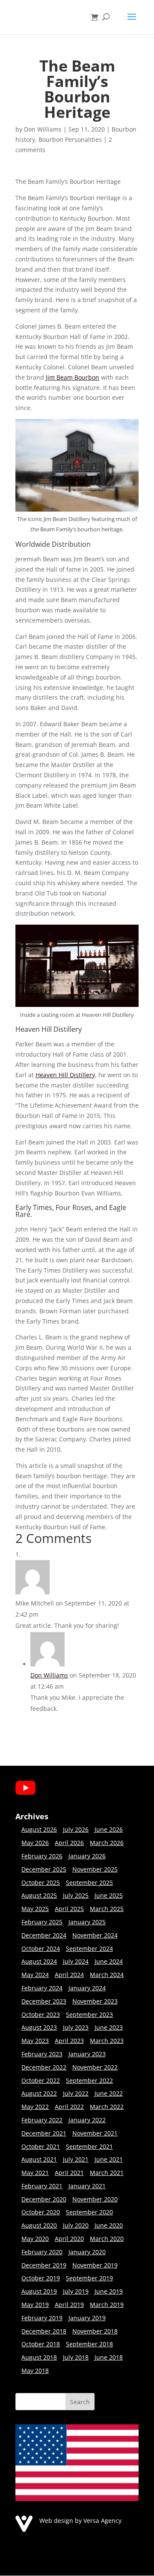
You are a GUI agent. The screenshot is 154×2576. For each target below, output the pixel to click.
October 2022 (41, 2080)
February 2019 (42, 2318)
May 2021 (35, 2173)
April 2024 (69, 1975)
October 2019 (41, 2278)
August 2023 (39, 2027)
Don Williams (43, 129)
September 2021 (89, 2146)
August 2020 (39, 2225)
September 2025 (89, 1883)
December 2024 (44, 1935)
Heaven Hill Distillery (65, 1075)
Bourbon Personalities (70, 139)
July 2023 (76, 2027)
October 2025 (41, 1883)
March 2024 (107, 1975)
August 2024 (39, 1961)
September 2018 (89, 2344)
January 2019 (87, 2318)
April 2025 (69, 1909)
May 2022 (35, 2107)
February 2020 (42, 2252)
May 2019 (35, 2305)
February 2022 (42, 2120)
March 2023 (107, 2041)
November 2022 (95, 2067)
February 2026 (42, 1856)
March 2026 (107, 1843)
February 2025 (42, 1922)
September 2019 (89, 2278)
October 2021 (41, 2146)
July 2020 (76, 2225)
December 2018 (44, 2331)
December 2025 (44, 1869)
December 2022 (44, 2067)
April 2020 (69, 2239)
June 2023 (109, 2027)
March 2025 (107, 1909)
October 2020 (41, 2212)
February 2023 (42, 2054)
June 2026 (109, 1829)
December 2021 (44, 2133)
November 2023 (95, 2001)
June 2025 (109, 1895)
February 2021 (42, 2186)
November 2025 (95, 1869)
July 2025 (76, 1895)
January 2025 (87, 1922)
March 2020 (107, 2239)
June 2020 (109, 2225)
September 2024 (89, 1948)
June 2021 (109, 2159)
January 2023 (87, 2054)
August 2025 (39, 1895)
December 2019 (44, 2265)
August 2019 (39, 2291)
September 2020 (89, 2212)
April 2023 (69, 2041)
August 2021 (39, 2159)
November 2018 (95, 2331)
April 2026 (69, 1843)
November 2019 (95, 2265)
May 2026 (35, 1843)
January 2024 (87, 1988)
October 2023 (41, 2014)
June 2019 (109, 2291)
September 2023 (89, 2014)
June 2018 (109, 2357)
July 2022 (76, 2093)
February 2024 (42, 1988)
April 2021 (69, 2173)
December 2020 (44, 2199)
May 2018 (35, 2371)
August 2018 (39, 2357)
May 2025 (35, 1909)
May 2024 (35, 1975)
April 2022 (69, 2107)
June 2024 (109, 1961)
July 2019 (76, 2291)
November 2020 (95, 2199)
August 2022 (39, 2093)
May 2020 (35, 2239)
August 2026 (39, 1829)
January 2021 (87, 2186)
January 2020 (87, 2252)
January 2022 (87, 2120)
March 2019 (107, 2305)
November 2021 (95, 2133)
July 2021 (76, 2159)
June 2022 (109, 2093)
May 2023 (35, 2041)
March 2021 (107, 2173)
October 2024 (41, 1948)
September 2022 (89, 2080)
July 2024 (76, 1961)
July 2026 (76, 1829)
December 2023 (44, 2001)
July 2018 (76, 2357)
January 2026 (87, 1856)
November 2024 (95, 1935)
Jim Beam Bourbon (73, 377)
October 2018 (41, 2344)
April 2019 (69, 2305)
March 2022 (107, 2107)
